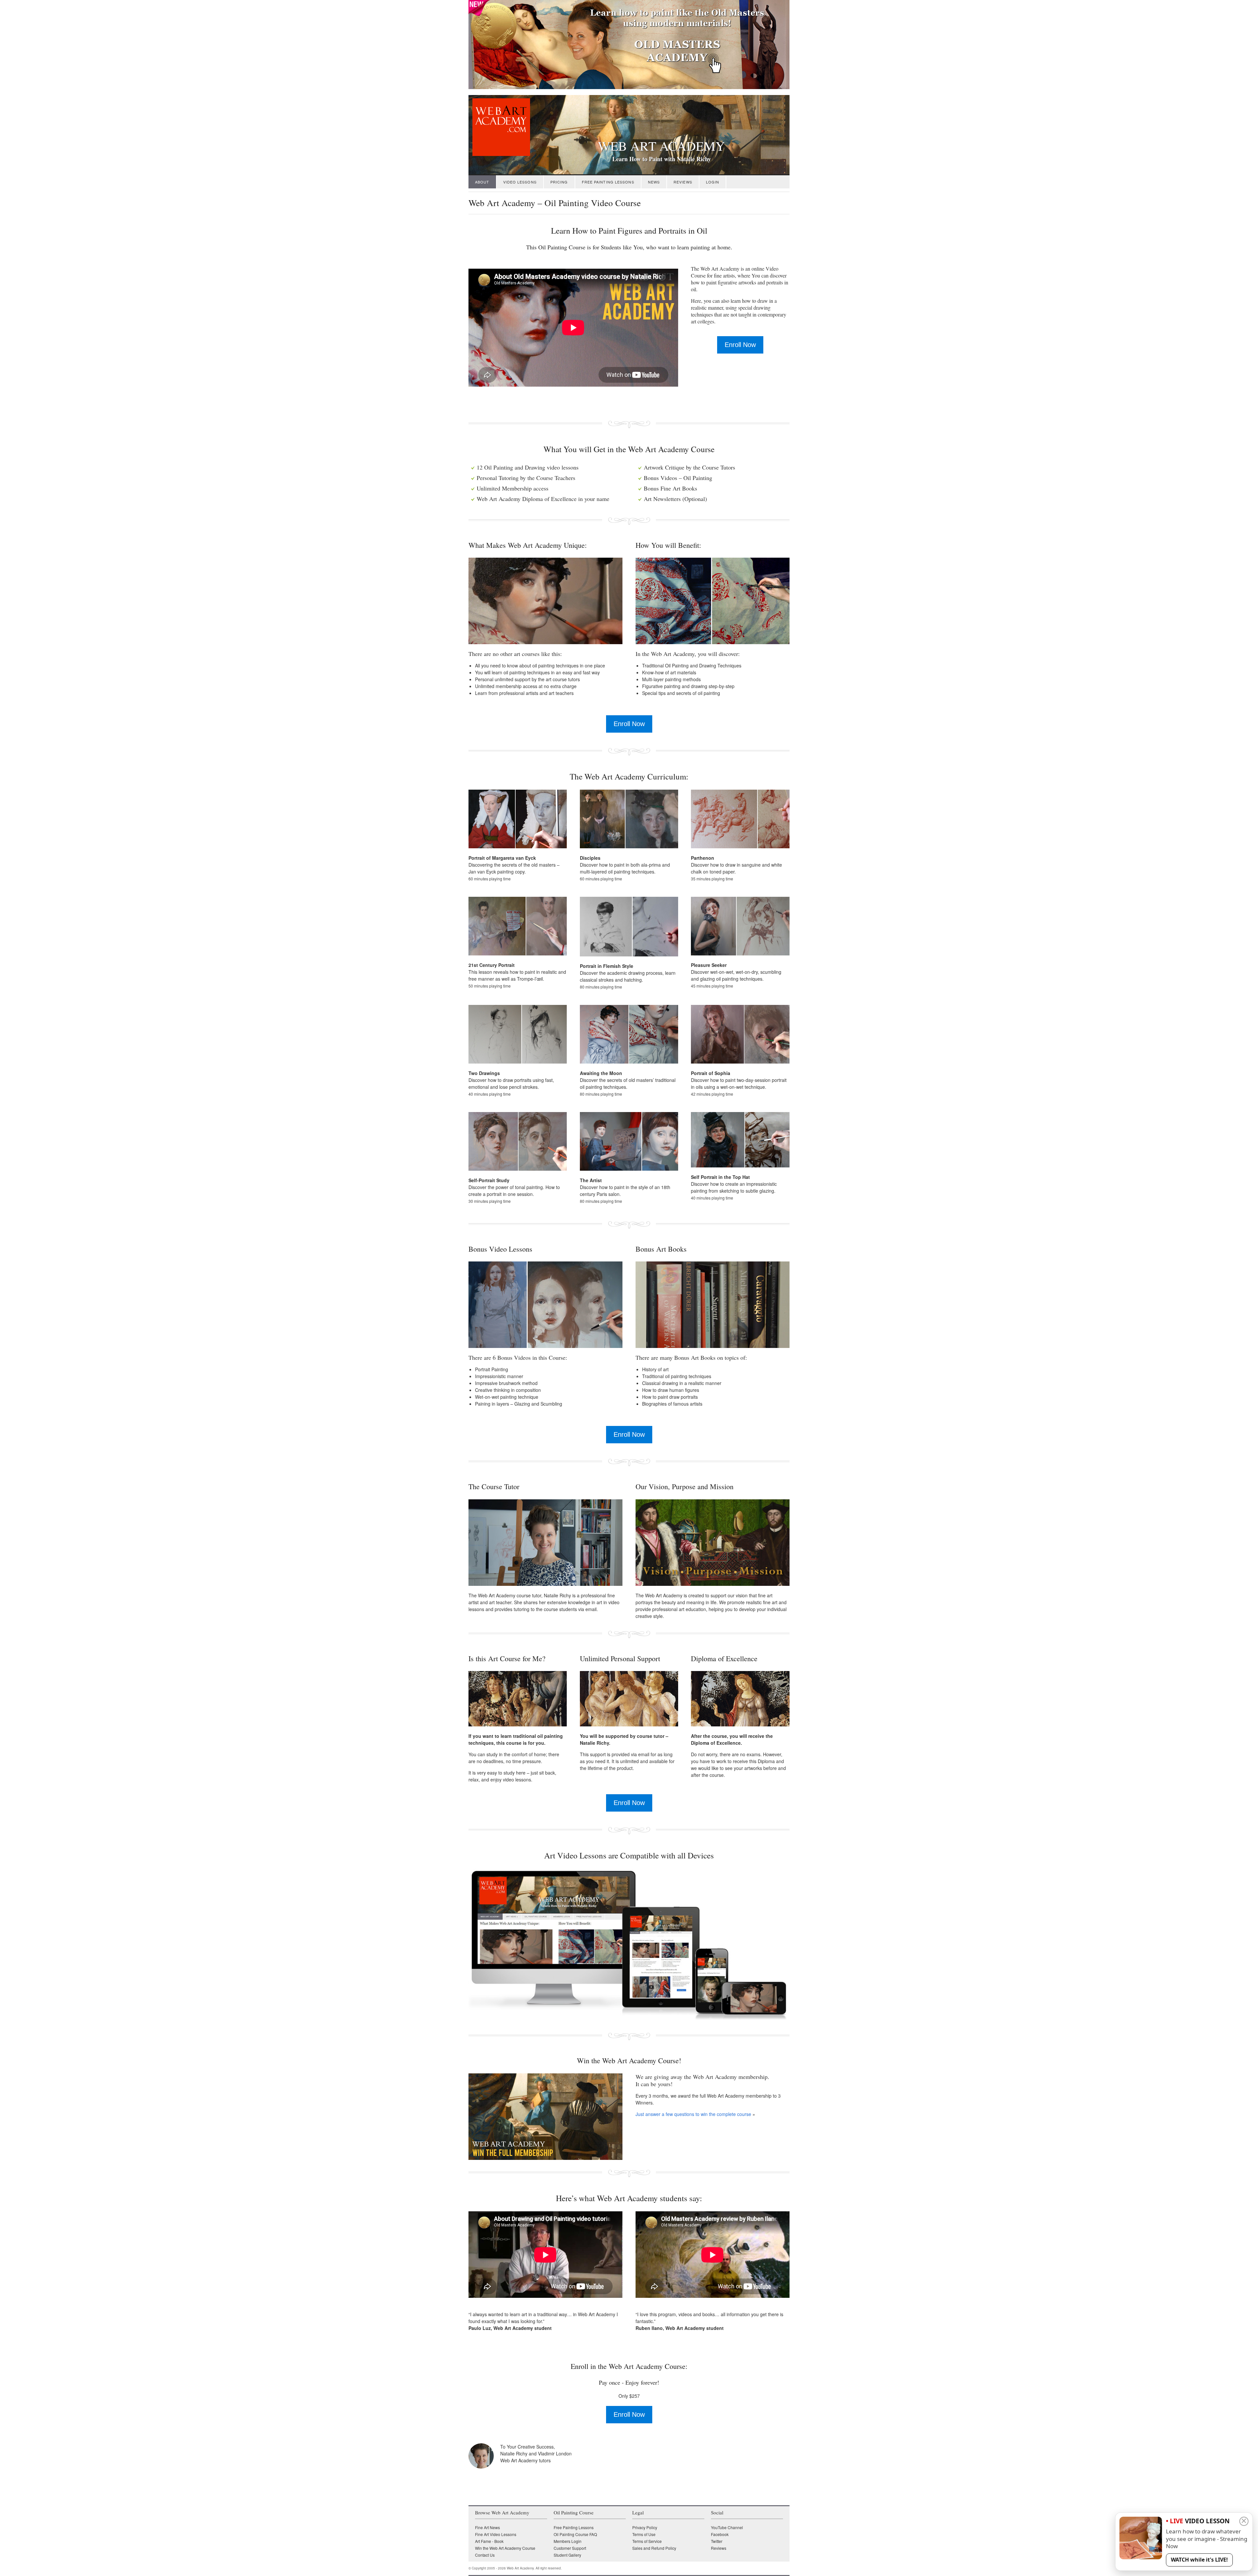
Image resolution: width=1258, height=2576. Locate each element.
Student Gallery (567, 2555)
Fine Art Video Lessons (496, 2534)
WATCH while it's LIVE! (1199, 2560)
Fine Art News (487, 2527)
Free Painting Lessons (608, 182)
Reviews (683, 182)
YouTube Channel (727, 2527)
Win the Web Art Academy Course (505, 2548)
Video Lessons (520, 182)
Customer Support (570, 2548)
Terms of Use (644, 2534)
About (482, 182)
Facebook (720, 2534)
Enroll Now (740, 345)
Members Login (568, 2541)
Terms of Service (647, 2541)
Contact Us (485, 2555)
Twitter (717, 2541)
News (654, 182)
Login (713, 182)
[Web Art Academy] (499, 154)
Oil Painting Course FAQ (575, 2534)
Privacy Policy (645, 2527)
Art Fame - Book (489, 2541)
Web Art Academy (661, 146)
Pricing (559, 182)
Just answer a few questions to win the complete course (693, 2114)
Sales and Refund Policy (654, 2548)
